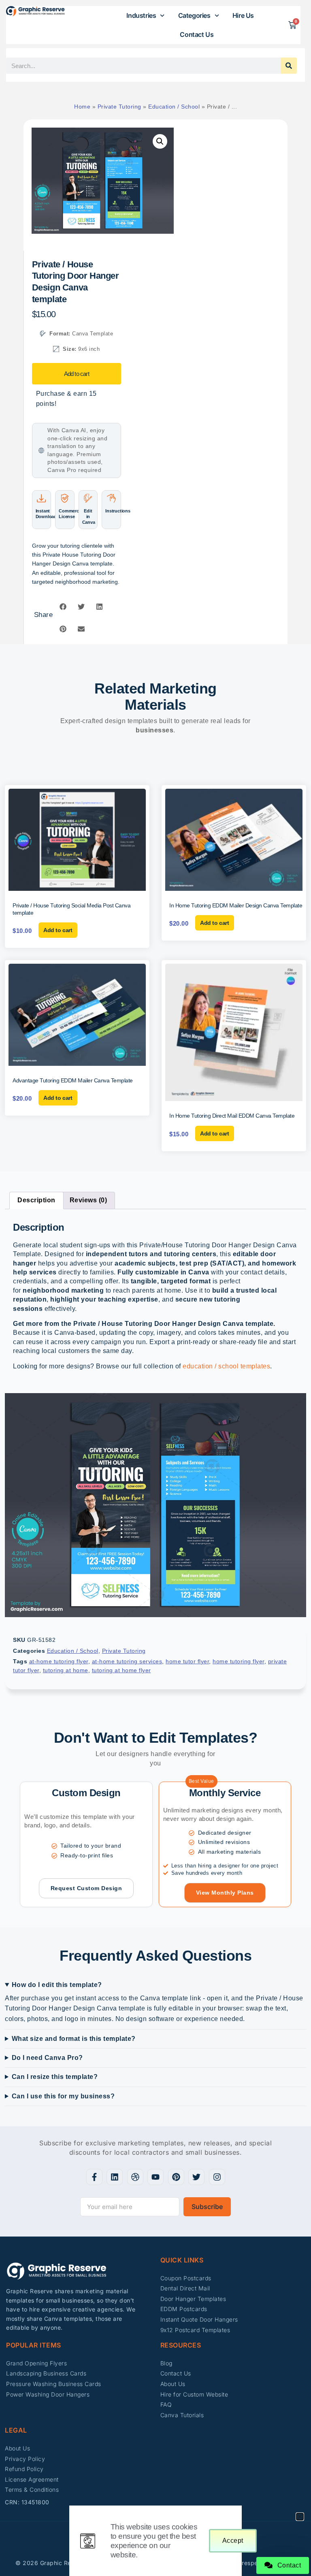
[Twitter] (196, 2177)
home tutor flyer (187, 1661)
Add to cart (77, 374)
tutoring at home (66, 1670)
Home (82, 107)
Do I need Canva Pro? (47, 2058)
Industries (141, 15)
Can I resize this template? (55, 2077)
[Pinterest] (176, 2177)
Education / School (174, 107)
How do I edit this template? (57, 1985)
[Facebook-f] (94, 2177)
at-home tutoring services (127, 1661)
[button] (160, 141)
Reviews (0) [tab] (88, 1200)
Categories (194, 15)
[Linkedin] (115, 2177)
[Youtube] (155, 2177)
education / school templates (226, 1366)
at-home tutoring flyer (59, 1661)
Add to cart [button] (58, 930)
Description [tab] (36, 1200)
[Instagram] (217, 2177)
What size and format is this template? (74, 2039)
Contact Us (197, 34)
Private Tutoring (119, 107)
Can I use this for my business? (63, 2096)
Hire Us (243, 15)
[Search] (289, 66)
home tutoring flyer (239, 1661)
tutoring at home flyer (121, 1670)
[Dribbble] (135, 2177)
